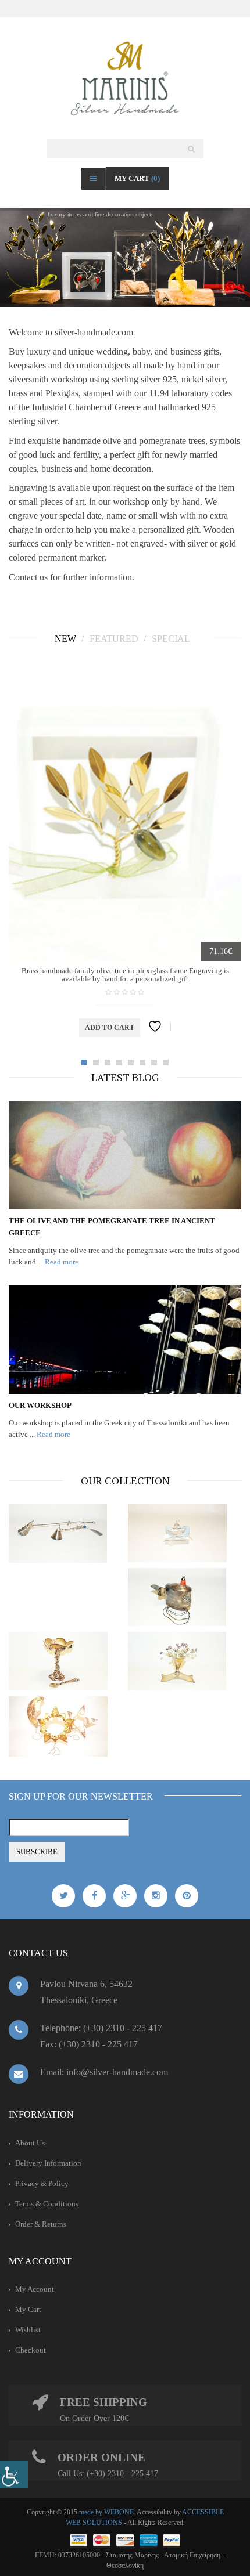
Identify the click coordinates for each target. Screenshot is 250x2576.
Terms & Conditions (47, 2204)
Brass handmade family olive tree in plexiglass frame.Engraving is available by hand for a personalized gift (125, 975)
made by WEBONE (106, 2512)
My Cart (137, 178)
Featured (115, 639)
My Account (35, 2289)
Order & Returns (41, 2224)
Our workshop (40, 1405)
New (67, 639)
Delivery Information (48, 2163)
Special (172, 639)
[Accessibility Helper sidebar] (14, 2474)
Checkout (31, 2350)
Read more (62, 1262)
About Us (30, 2143)
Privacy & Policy (42, 2183)
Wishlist (28, 2330)
